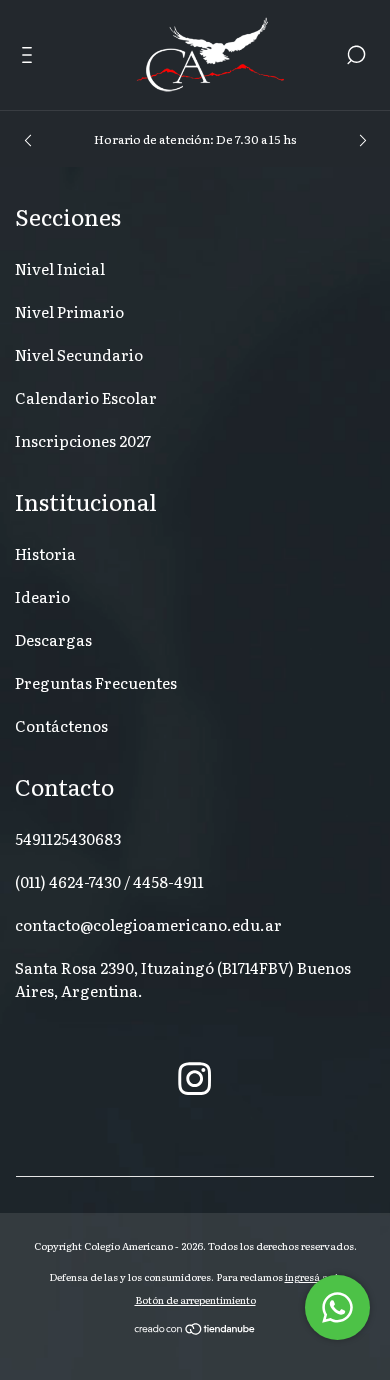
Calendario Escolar (86, 397)
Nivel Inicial (60, 268)
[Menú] (30, 57)
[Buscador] (356, 57)
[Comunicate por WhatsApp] (337, 1307)
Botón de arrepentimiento (195, 1299)
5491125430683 (68, 838)
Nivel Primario (69, 311)
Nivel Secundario (79, 354)
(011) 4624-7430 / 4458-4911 (109, 881)
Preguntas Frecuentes (96, 682)
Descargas (53, 639)
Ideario (42, 596)
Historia (45, 553)
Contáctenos (61, 725)
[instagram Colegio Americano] (194, 1077)
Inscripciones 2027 (83, 440)
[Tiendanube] (195, 1330)
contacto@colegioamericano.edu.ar (148, 924)
